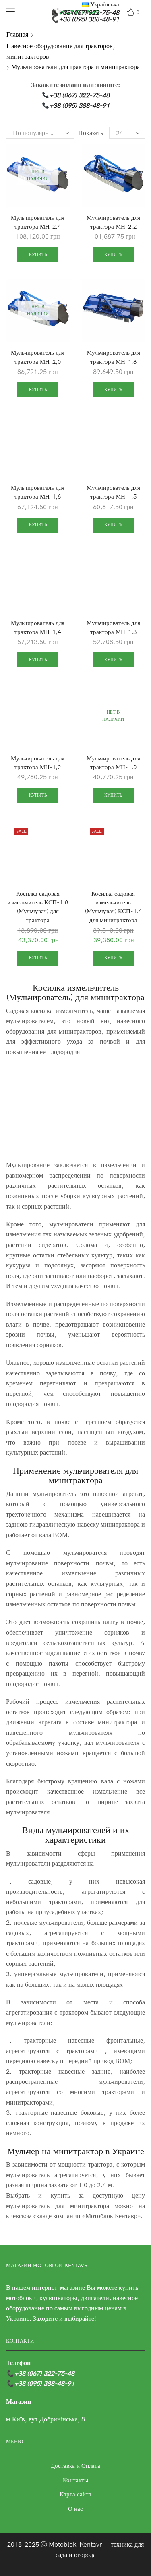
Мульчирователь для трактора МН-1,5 (113, 492)
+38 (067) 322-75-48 (89, 12)
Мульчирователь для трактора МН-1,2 (38, 763)
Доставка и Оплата (75, 2466)
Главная (17, 34)
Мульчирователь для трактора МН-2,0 (38, 357)
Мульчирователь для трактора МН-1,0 (113, 763)
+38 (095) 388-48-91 (89, 19)
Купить (38, 254)
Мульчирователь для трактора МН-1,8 (113, 357)
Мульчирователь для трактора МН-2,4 (38, 222)
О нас (75, 2509)
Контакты (75, 2480)
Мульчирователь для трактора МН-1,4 (38, 627)
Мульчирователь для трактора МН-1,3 (113, 627)
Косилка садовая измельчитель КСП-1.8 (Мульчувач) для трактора (38, 907)
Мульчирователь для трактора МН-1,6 (38, 492)
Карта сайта (75, 2494)
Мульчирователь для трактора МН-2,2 (113, 222)
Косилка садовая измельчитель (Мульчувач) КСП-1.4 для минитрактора (113, 907)
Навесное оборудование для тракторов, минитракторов (61, 51)
